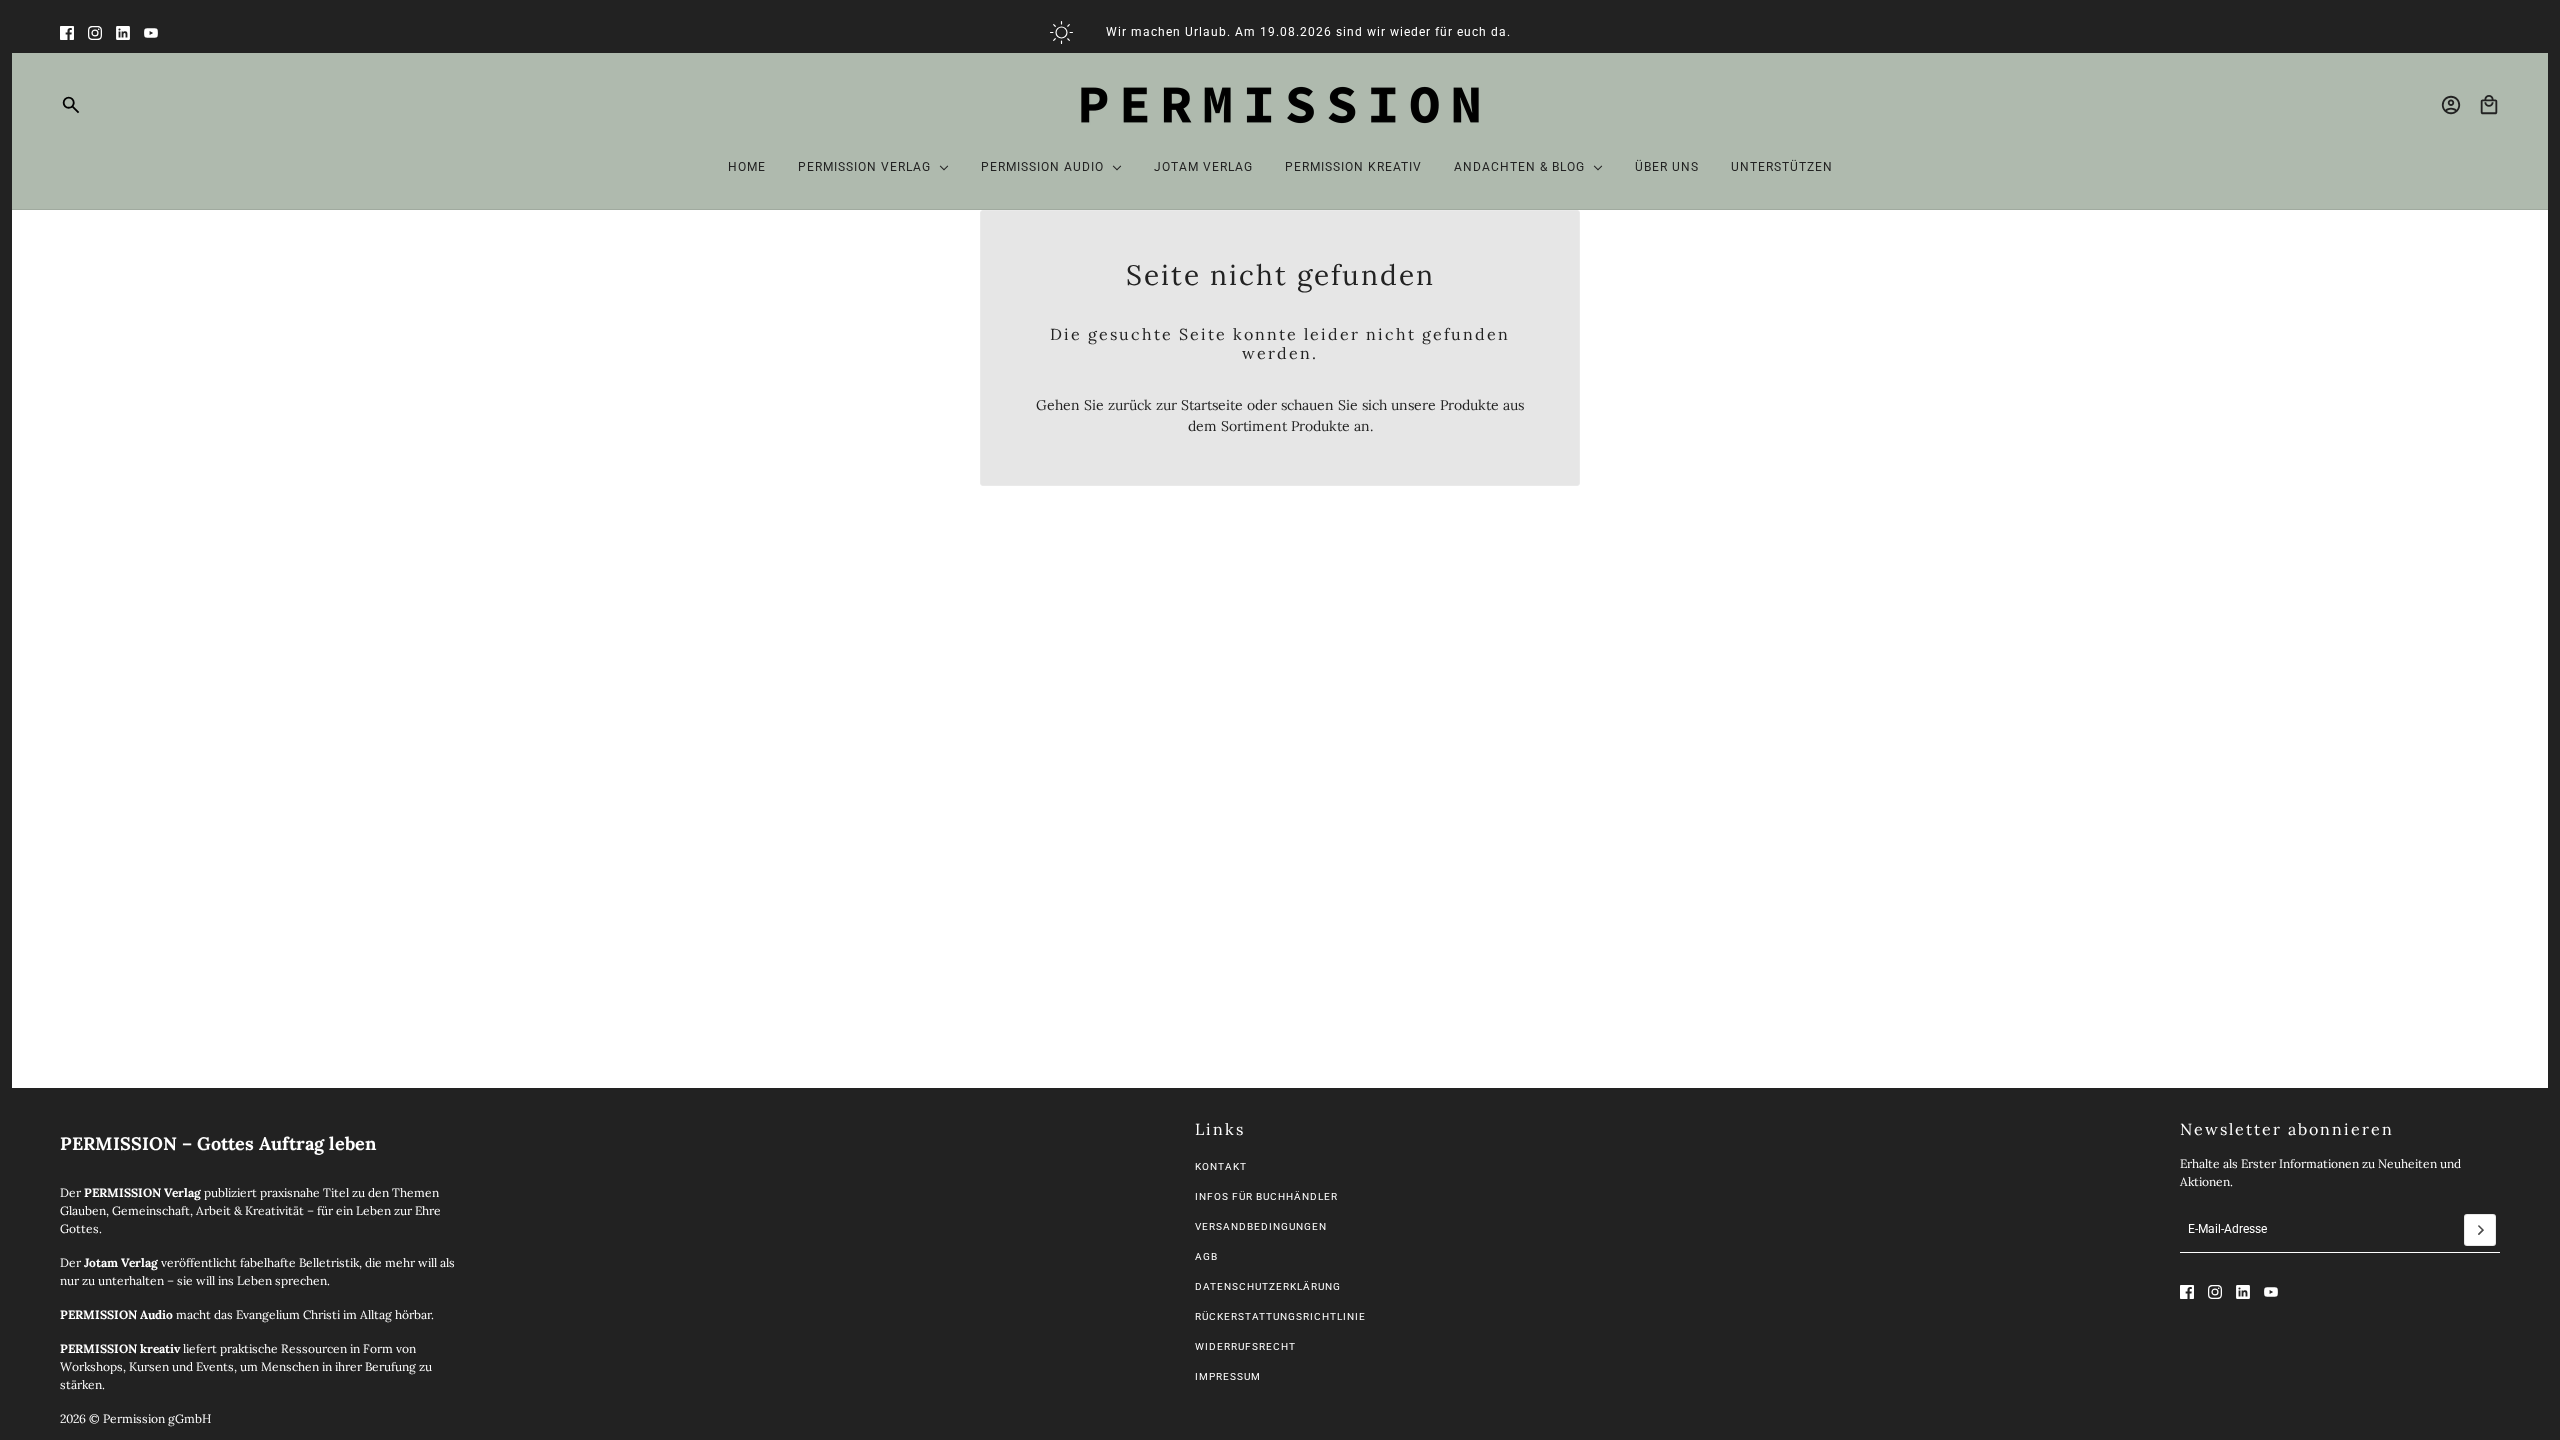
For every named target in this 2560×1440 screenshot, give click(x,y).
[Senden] (2480, 1230)
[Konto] (2451, 105)
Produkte (1320, 426)
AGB (1206, 1256)
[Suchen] (71, 105)
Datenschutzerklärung (1268, 1286)
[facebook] (67, 33)
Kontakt (1221, 1166)
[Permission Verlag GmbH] (1280, 105)
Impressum (1228, 1376)
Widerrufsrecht (1245, 1346)
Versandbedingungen (1261, 1226)
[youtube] (151, 33)
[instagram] (95, 33)
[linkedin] (123, 33)
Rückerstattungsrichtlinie (1280, 1316)
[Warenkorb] (2489, 105)
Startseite (1212, 405)
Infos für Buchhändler (1266, 1196)
